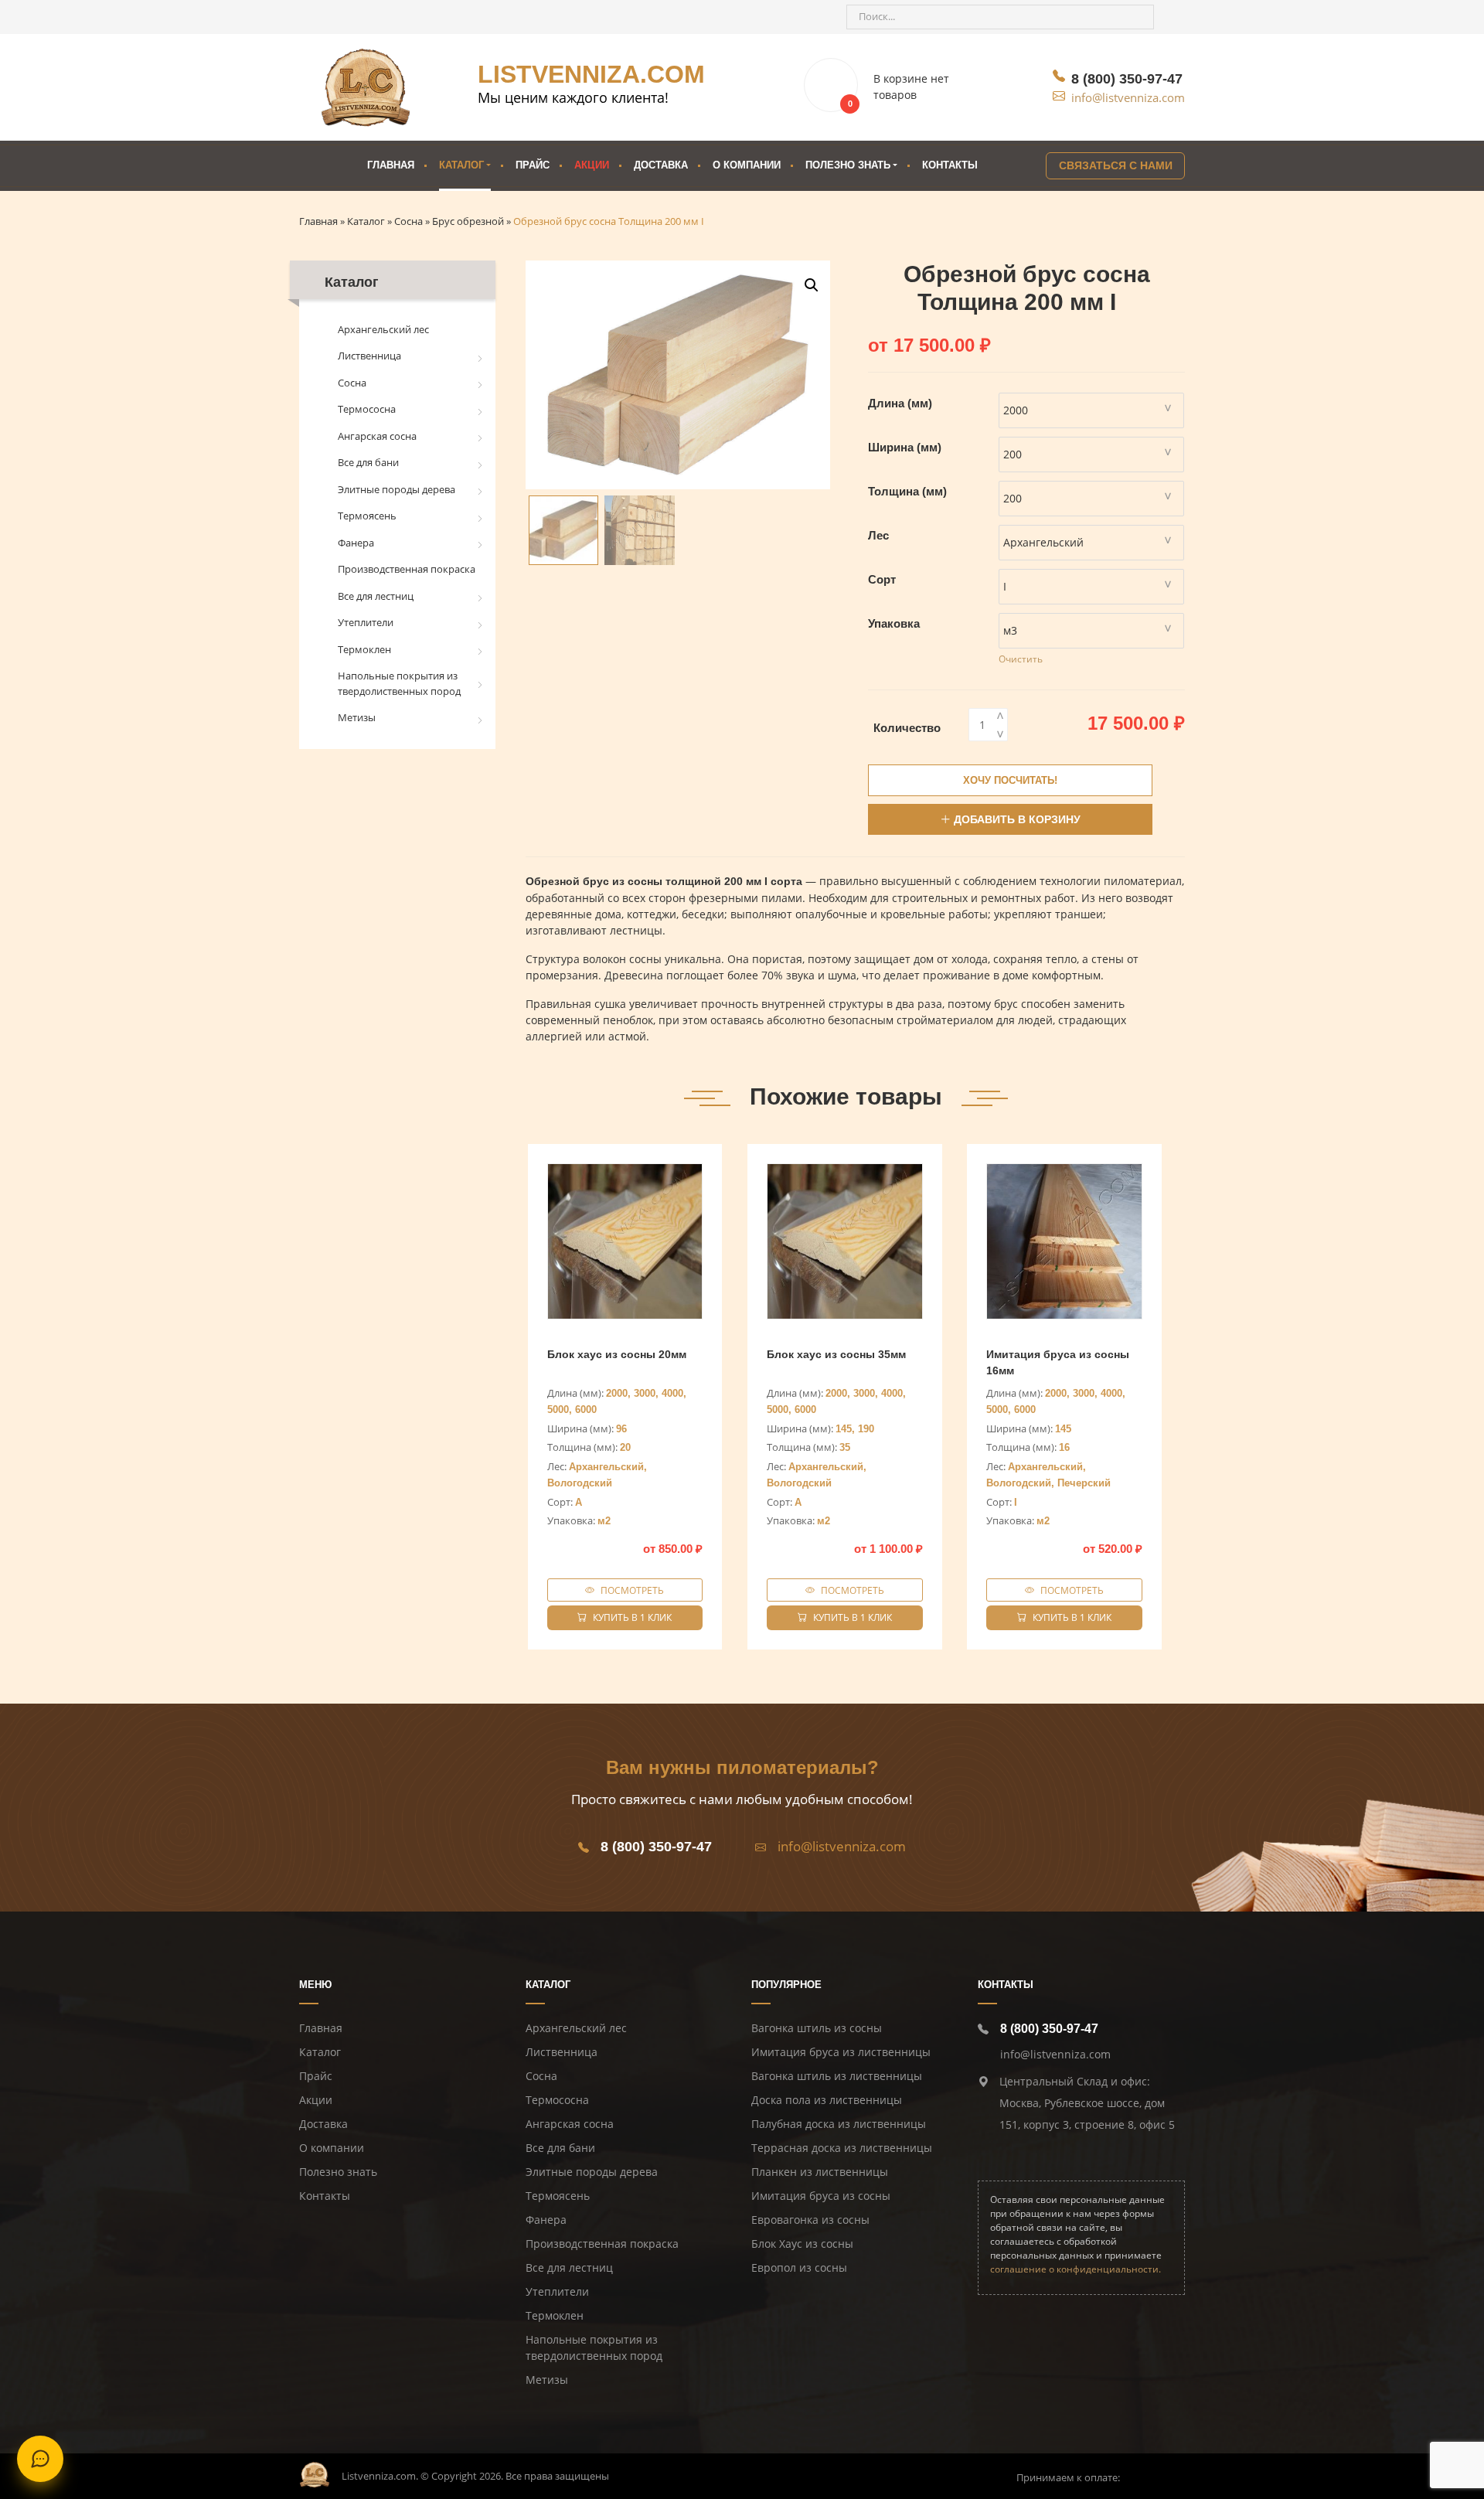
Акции (592, 165)
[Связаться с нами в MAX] (403, 17)
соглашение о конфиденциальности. (1076, 2269)
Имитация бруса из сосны (821, 2196)
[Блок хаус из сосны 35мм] (845, 1241)
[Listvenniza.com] (315, 2473)
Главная (391, 165)
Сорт (882, 579)
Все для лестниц (376, 596)
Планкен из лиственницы (820, 2172)
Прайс (533, 165)
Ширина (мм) (905, 447)
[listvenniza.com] (366, 87)
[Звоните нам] (319, 17)
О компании (747, 165)
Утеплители (366, 622)
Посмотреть (632, 1590)
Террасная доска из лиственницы (842, 2148)
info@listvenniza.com (1128, 97)
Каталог (461, 165)
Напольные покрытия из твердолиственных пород (399, 683)
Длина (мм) (900, 403)
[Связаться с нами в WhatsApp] (375, 17)
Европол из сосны (799, 2267)
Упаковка (894, 623)
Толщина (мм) (907, 491)
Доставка (661, 165)
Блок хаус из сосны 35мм (836, 1354)
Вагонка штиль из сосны (817, 2028)
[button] (812, 285)
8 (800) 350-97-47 (1127, 79)
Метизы (357, 717)
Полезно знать (338, 2172)
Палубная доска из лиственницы (839, 2124)
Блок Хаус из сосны (802, 2244)
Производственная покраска (407, 569)
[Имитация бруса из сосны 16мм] (1064, 1241)
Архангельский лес (383, 329)
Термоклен (364, 649)
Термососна (367, 409)
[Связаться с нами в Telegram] (347, 17)
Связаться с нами (1116, 165)
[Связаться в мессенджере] (40, 2459)
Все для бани (368, 462)
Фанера (356, 543)
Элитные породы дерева (397, 489)
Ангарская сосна (377, 436)
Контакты (950, 165)
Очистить (1021, 659)
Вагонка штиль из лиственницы (837, 2076)
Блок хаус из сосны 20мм (617, 1354)
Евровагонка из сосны (810, 2220)
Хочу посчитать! (1010, 780)
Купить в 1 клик (632, 1617)
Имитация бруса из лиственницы (841, 2052)
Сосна (352, 383)
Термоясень (367, 516)
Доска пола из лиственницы (827, 2100)
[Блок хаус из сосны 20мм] (625, 1241)
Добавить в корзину (1017, 819)
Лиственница (369, 356)
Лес (878, 535)
